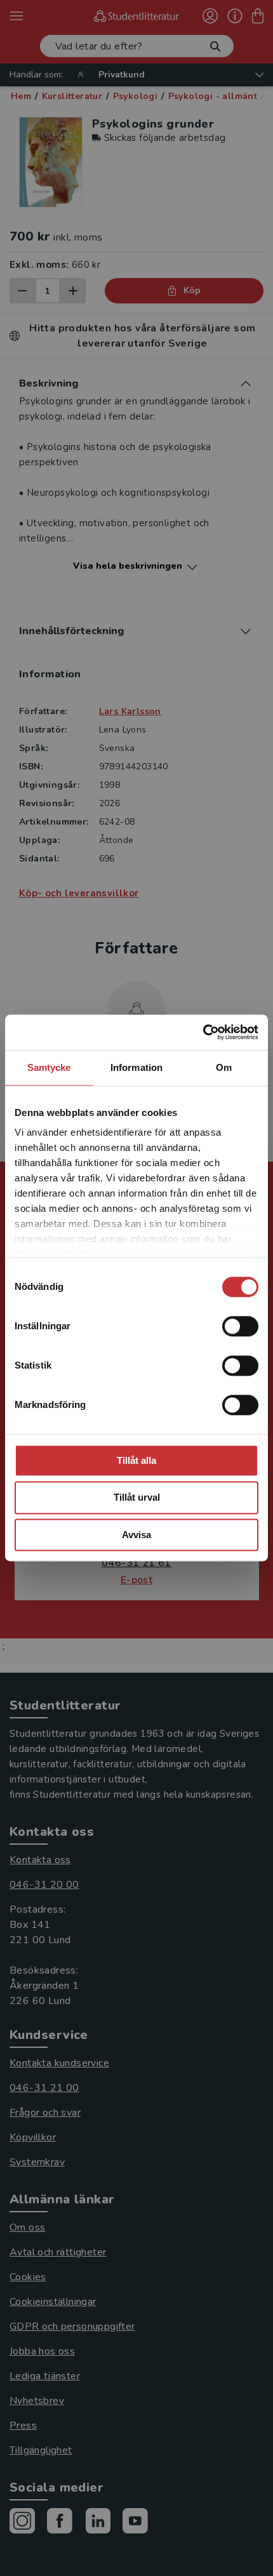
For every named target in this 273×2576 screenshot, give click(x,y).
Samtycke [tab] (49, 1067)
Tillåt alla (136, 1460)
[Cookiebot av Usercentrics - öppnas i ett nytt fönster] (203, 1032)
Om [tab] (224, 1067)
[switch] (240, 1326)
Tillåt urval (137, 1498)
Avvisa (136, 1535)
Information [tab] (136, 1067)
